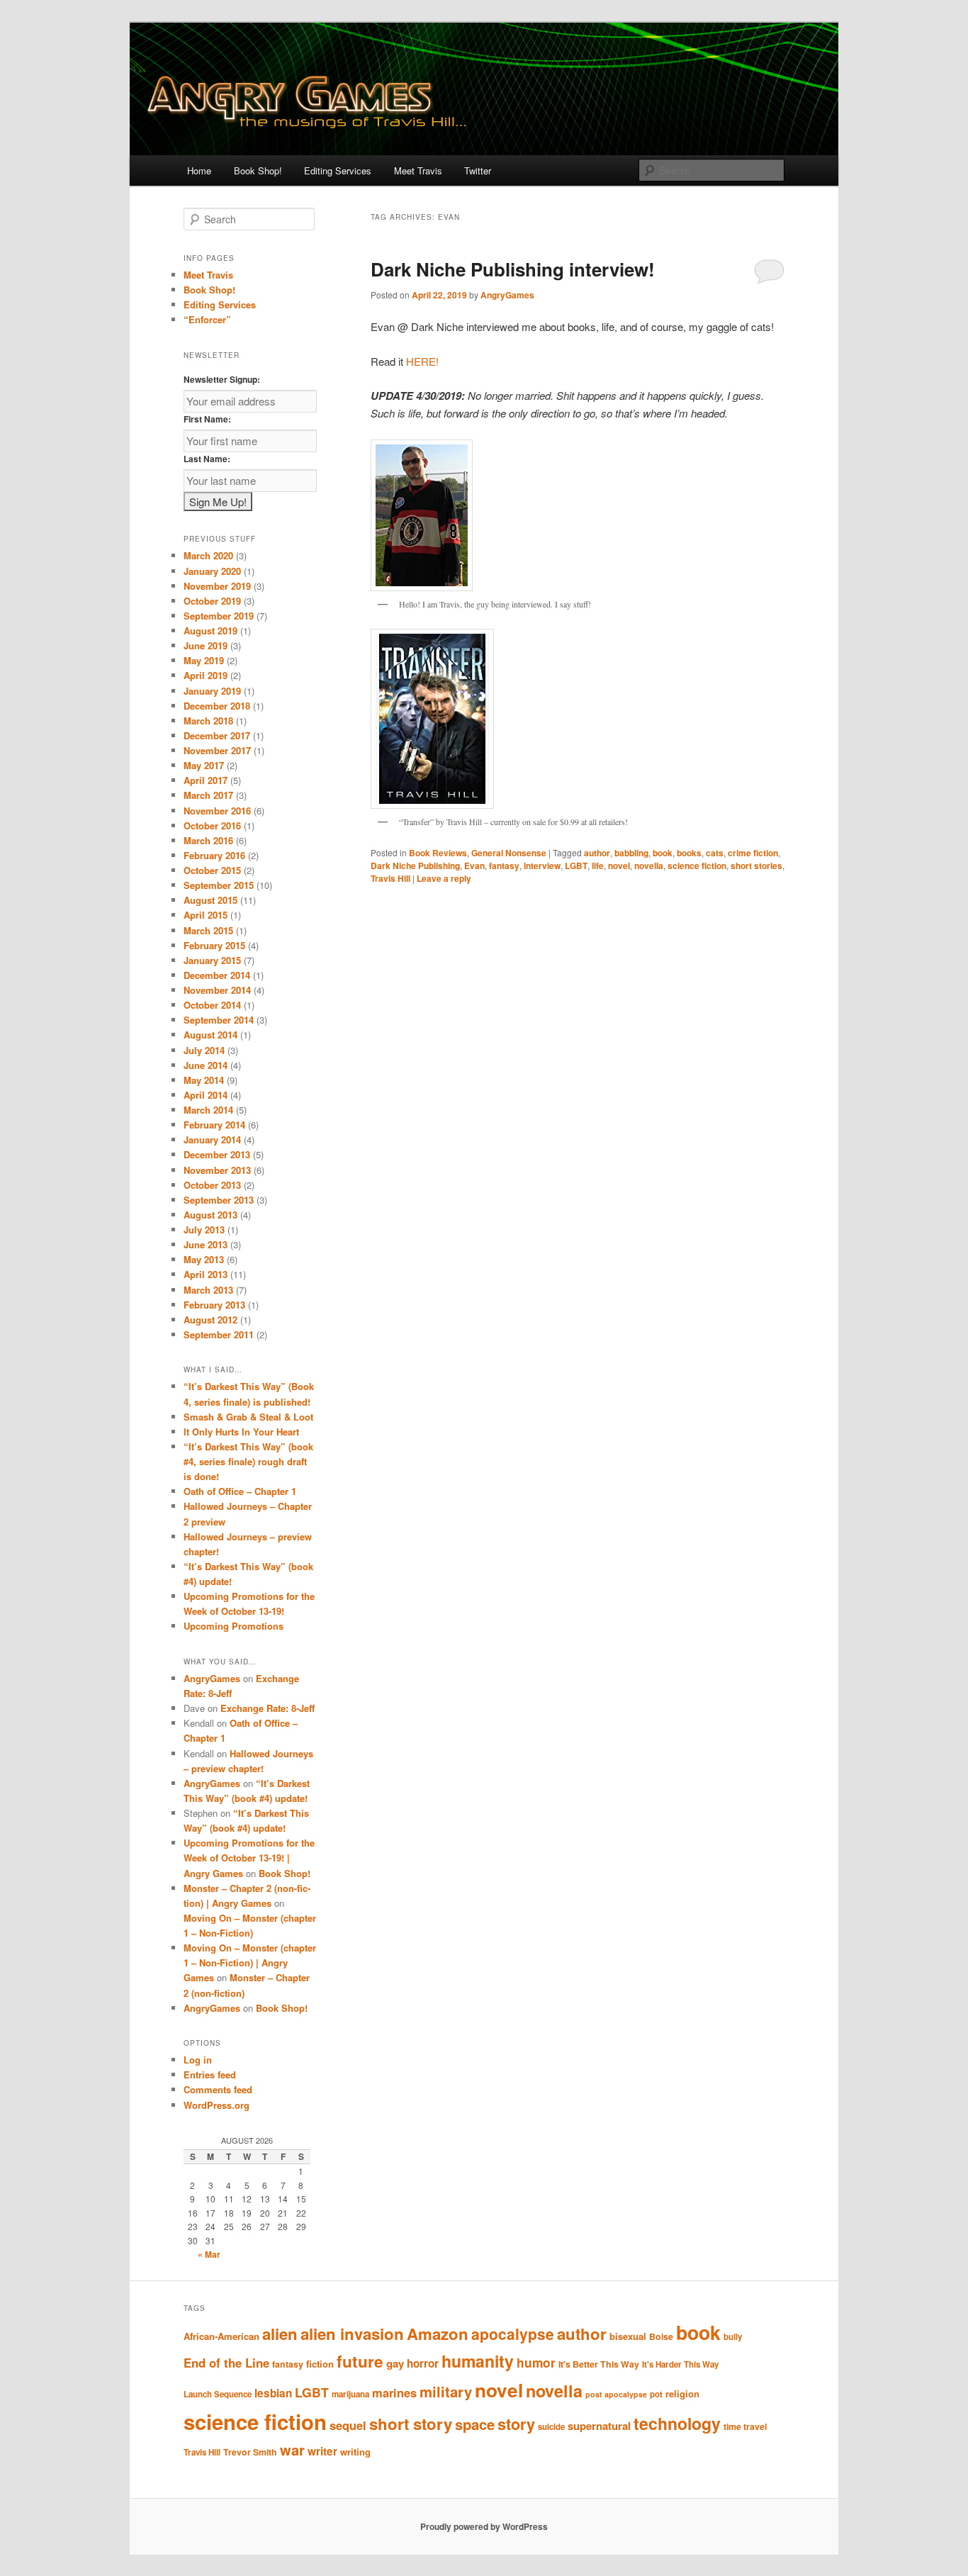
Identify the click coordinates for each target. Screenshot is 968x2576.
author (597, 853)
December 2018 (217, 706)
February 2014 (214, 1125)
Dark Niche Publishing (415, 866)
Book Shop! (258, 170)
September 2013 (219, 1200)
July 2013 (204, 1230)
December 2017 (217, 735)
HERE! (422, 361)
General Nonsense (509, 853)
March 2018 (208, 721)
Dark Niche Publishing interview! (513, 269)
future (360, 2361)
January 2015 (212, 960)
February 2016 (214, 855)
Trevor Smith (250, 2452)
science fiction (697, 866)
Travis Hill (390, 878)
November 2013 (217, 1170)
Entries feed (210, 2074)
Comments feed (218, 2089)
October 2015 (212, 870)
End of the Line (226, 2363)
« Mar (209, 2254)
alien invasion (352, 2334)
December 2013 (217, 1154)
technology (677, 2423)
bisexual (628, 2336)
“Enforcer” (207, 319)
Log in (198, 2060)
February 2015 (214, 945)
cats (715, 853)
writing (355, 2452)
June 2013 (206, 1244)
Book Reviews (438, 853)
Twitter (478, 170)
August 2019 (210, 631)
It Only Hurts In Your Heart (241, 1432)
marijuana (350, 2394)
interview (542, 866)
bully (733, 2337)
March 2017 (208, 795)
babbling (631, 853)
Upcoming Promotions (233, 1626)
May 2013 (204, 1259)
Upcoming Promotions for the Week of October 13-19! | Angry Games (249, 1858)
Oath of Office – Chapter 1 (240, 1491)
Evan (474, 866)
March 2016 (208, 840)
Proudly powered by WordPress (484, 2526)
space (475, 2424)
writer (322, 2451)
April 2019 (206, 675)
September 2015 (219, 885)
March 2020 (208, 555)
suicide (551, 2427)
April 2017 (206, 780)
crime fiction (753, 853)
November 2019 (217, 586)
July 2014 (204, 1050)
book (663, 853)
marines (394, 2392)
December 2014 (217, 975)
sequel (348, 2425)
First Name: (207, 419)
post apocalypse (616, 2394)
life (598, 866)
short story (411, 2424)
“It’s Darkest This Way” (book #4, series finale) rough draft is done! (248, 1461)
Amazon (438, 2334)
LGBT (576, 866)
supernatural (599, 2426)
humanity (478, 2361)
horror (423, 2363)
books (689, 853)
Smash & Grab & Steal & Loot (248, 1417)
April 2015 (206, 915)
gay (395, 2363)
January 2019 (212, 691)
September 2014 (219, 1020)
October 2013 (212, 1185)
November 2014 (217, 990)
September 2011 (219, 1334)
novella (649, 866)
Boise (661, 2336)
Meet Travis (418, 170)
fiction (320, 2364)
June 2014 (206, 1065)
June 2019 (206, 645)
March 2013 (208, 1290)
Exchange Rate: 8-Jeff (268, 1708)
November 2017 (217, 750)
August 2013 (210, 1215)
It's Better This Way (599, 2364)
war (292, 2449)
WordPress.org (216, 2105)
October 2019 (212, 601)
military (446, 2391)
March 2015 (208, 930)
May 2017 (204, 765)
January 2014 (212, 1139)
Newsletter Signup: (222, 379)
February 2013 (214, 1305)
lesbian (273, 2393)
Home (199, 170)
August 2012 (210, 1320)
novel (619, 866)
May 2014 (204, 1080)
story (516, 2424)
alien (280, 2334)
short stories (756, 866)
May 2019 (204, 660)
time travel (745, 2426)
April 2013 (206, 1274)
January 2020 (212, 571)
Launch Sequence (218, 2394)
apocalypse (513, 2334)
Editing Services (338, 170)
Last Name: (207, 459)
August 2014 (210, 1035)
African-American (221, 2336)
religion (682, 2393)
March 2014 (208, 1110)
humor (536, 2363)
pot (656, 2394)
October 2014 (212, 1005)
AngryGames (507, 295)
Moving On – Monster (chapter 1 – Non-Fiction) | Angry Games (250, 1962)
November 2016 (217, 811)
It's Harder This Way (680, 2364)
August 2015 (210, 900)
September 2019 (219, 616)
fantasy (504, 866)
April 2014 (206, 1095)
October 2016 (212, 825)
